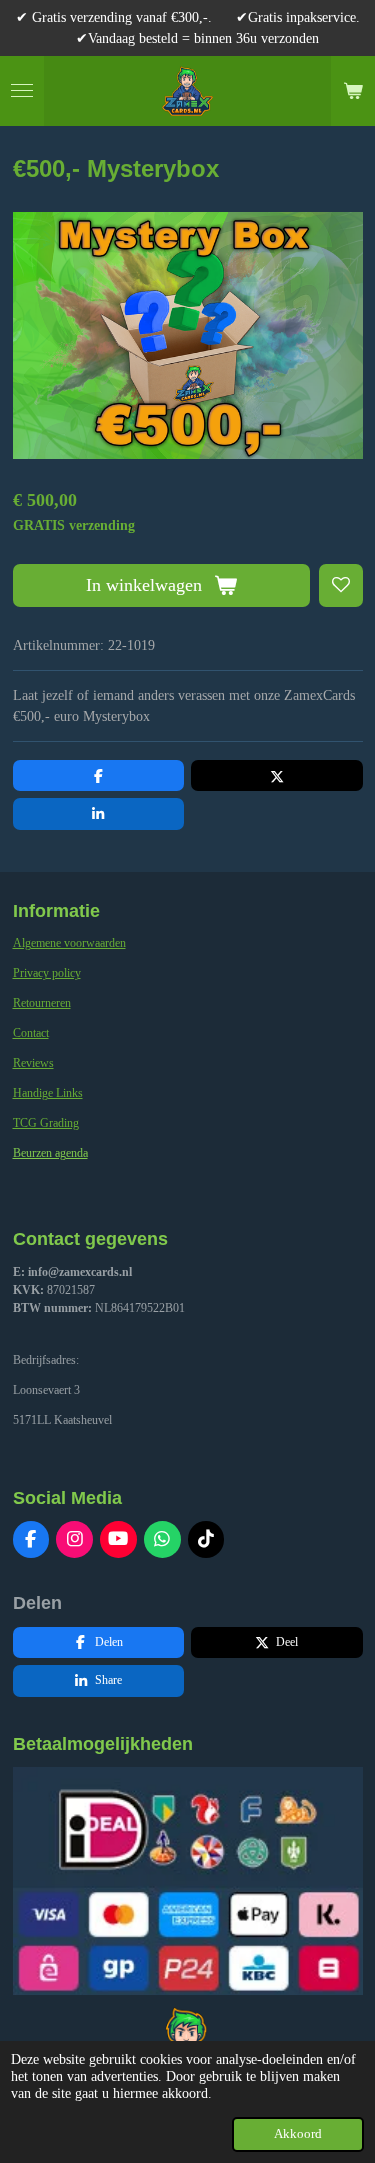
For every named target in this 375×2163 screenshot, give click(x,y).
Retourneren (42, 1003)
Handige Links (48, 1093)
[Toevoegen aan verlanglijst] (341, 586)
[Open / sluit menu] (22, 91)
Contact (31, 1033)
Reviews (33, 1063)
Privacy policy (47, 973)
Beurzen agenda (50, 1153)
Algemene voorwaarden (69, 943)
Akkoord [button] (298, 2134)
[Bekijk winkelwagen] (353, 91)
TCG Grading (46, 1123)
